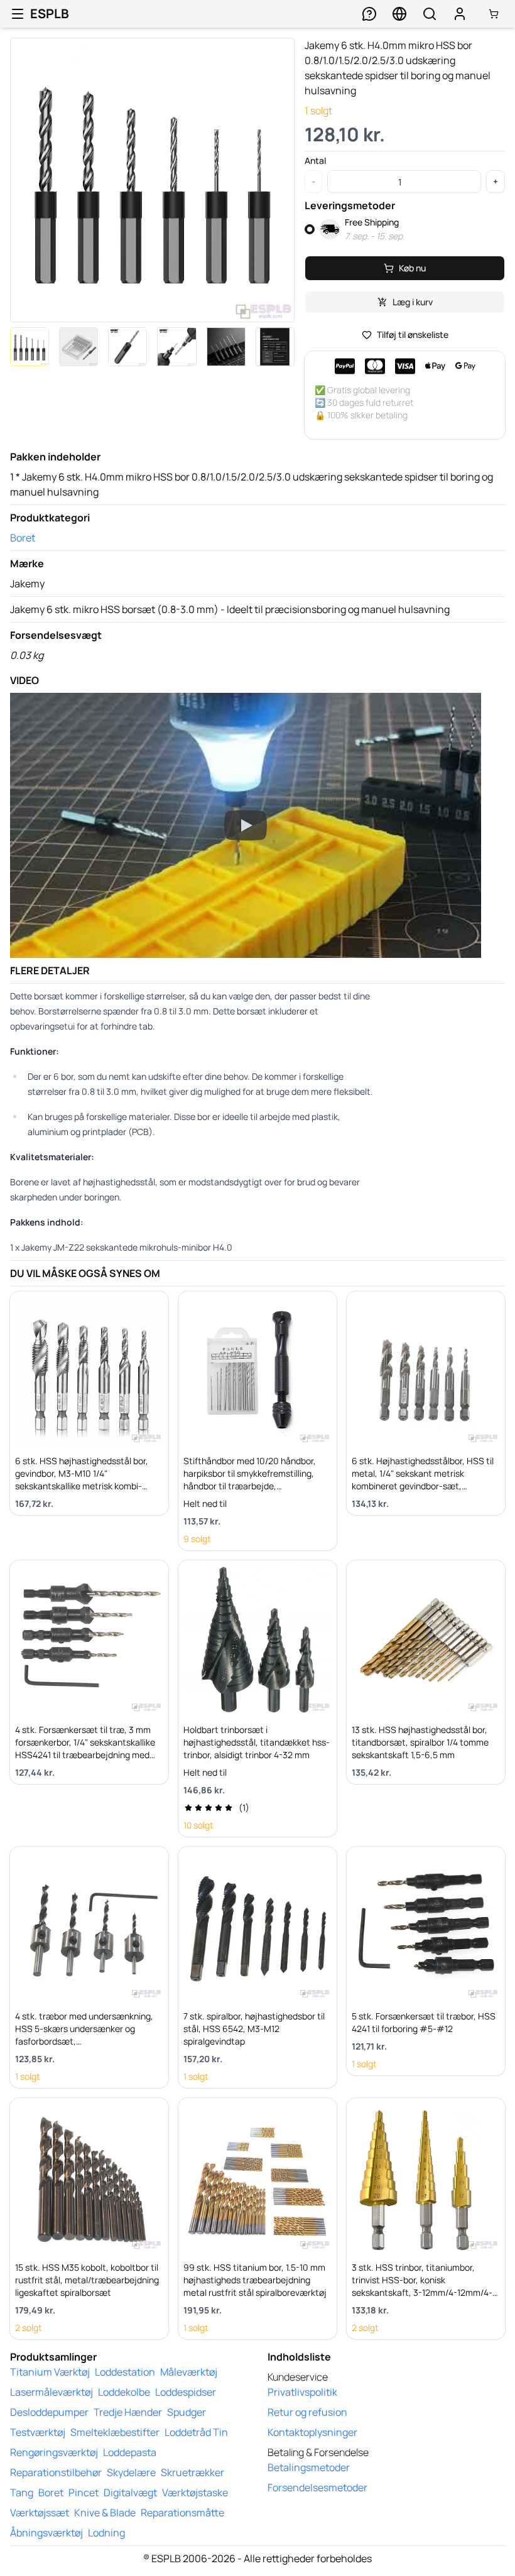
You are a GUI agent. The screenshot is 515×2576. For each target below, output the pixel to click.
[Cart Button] (494, 14)
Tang (22, 2492)
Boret (23, 538)
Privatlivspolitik (302, 2392)
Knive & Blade (105, 2513)
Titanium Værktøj (50, 2372)
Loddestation (125, 2372)
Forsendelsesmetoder (317, 2487)
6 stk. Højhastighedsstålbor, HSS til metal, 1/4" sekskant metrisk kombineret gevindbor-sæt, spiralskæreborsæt (423, 1480)
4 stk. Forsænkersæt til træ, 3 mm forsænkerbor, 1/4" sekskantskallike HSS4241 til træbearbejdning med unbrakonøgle (85, 1748)
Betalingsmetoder (309, 2467)
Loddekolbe (124, 2392)
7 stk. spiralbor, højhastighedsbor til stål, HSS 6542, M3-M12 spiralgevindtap (254, 2029)
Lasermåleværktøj (51, 2392)
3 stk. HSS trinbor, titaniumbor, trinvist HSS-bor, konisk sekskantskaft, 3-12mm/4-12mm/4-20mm (422, 2286)
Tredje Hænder (128, 2412)
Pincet (84, 2492)
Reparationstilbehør (56, 2472)
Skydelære (131, 2472)
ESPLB (50, 14)
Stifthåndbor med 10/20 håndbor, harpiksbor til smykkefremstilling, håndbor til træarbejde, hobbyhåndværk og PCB (250, 1480)
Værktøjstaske (195, 2492)
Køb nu (412, 268)
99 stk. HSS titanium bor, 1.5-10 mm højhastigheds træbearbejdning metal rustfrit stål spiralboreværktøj (255, 2280)
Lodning (106, 2533)
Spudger (187, 2412)
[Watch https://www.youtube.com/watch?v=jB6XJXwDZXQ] (246, 825)
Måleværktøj (189, 2372)
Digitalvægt (130, 2492)
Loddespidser (186, 2392)
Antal (315, 161)
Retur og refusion (307, 2412)
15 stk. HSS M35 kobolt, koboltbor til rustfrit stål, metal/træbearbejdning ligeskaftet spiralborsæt (87, 2280)
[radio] (310, 229)
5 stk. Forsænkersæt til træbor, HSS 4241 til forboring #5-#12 (424, 2022)
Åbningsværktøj (46, 2533)
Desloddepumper (49, 2412)
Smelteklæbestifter (115, 2432)
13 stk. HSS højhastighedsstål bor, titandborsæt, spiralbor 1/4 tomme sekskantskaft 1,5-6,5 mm (420, 1742)
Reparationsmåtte (182, 2513)
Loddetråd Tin (196, 2432)
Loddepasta (130, 2452)
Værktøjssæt (40, 2513)
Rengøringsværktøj (54, 2452)
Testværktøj (38, 2432)
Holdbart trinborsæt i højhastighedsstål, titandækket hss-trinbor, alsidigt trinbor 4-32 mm (257, 1742)
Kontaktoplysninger (312, 2432)
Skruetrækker (192, 2472)
